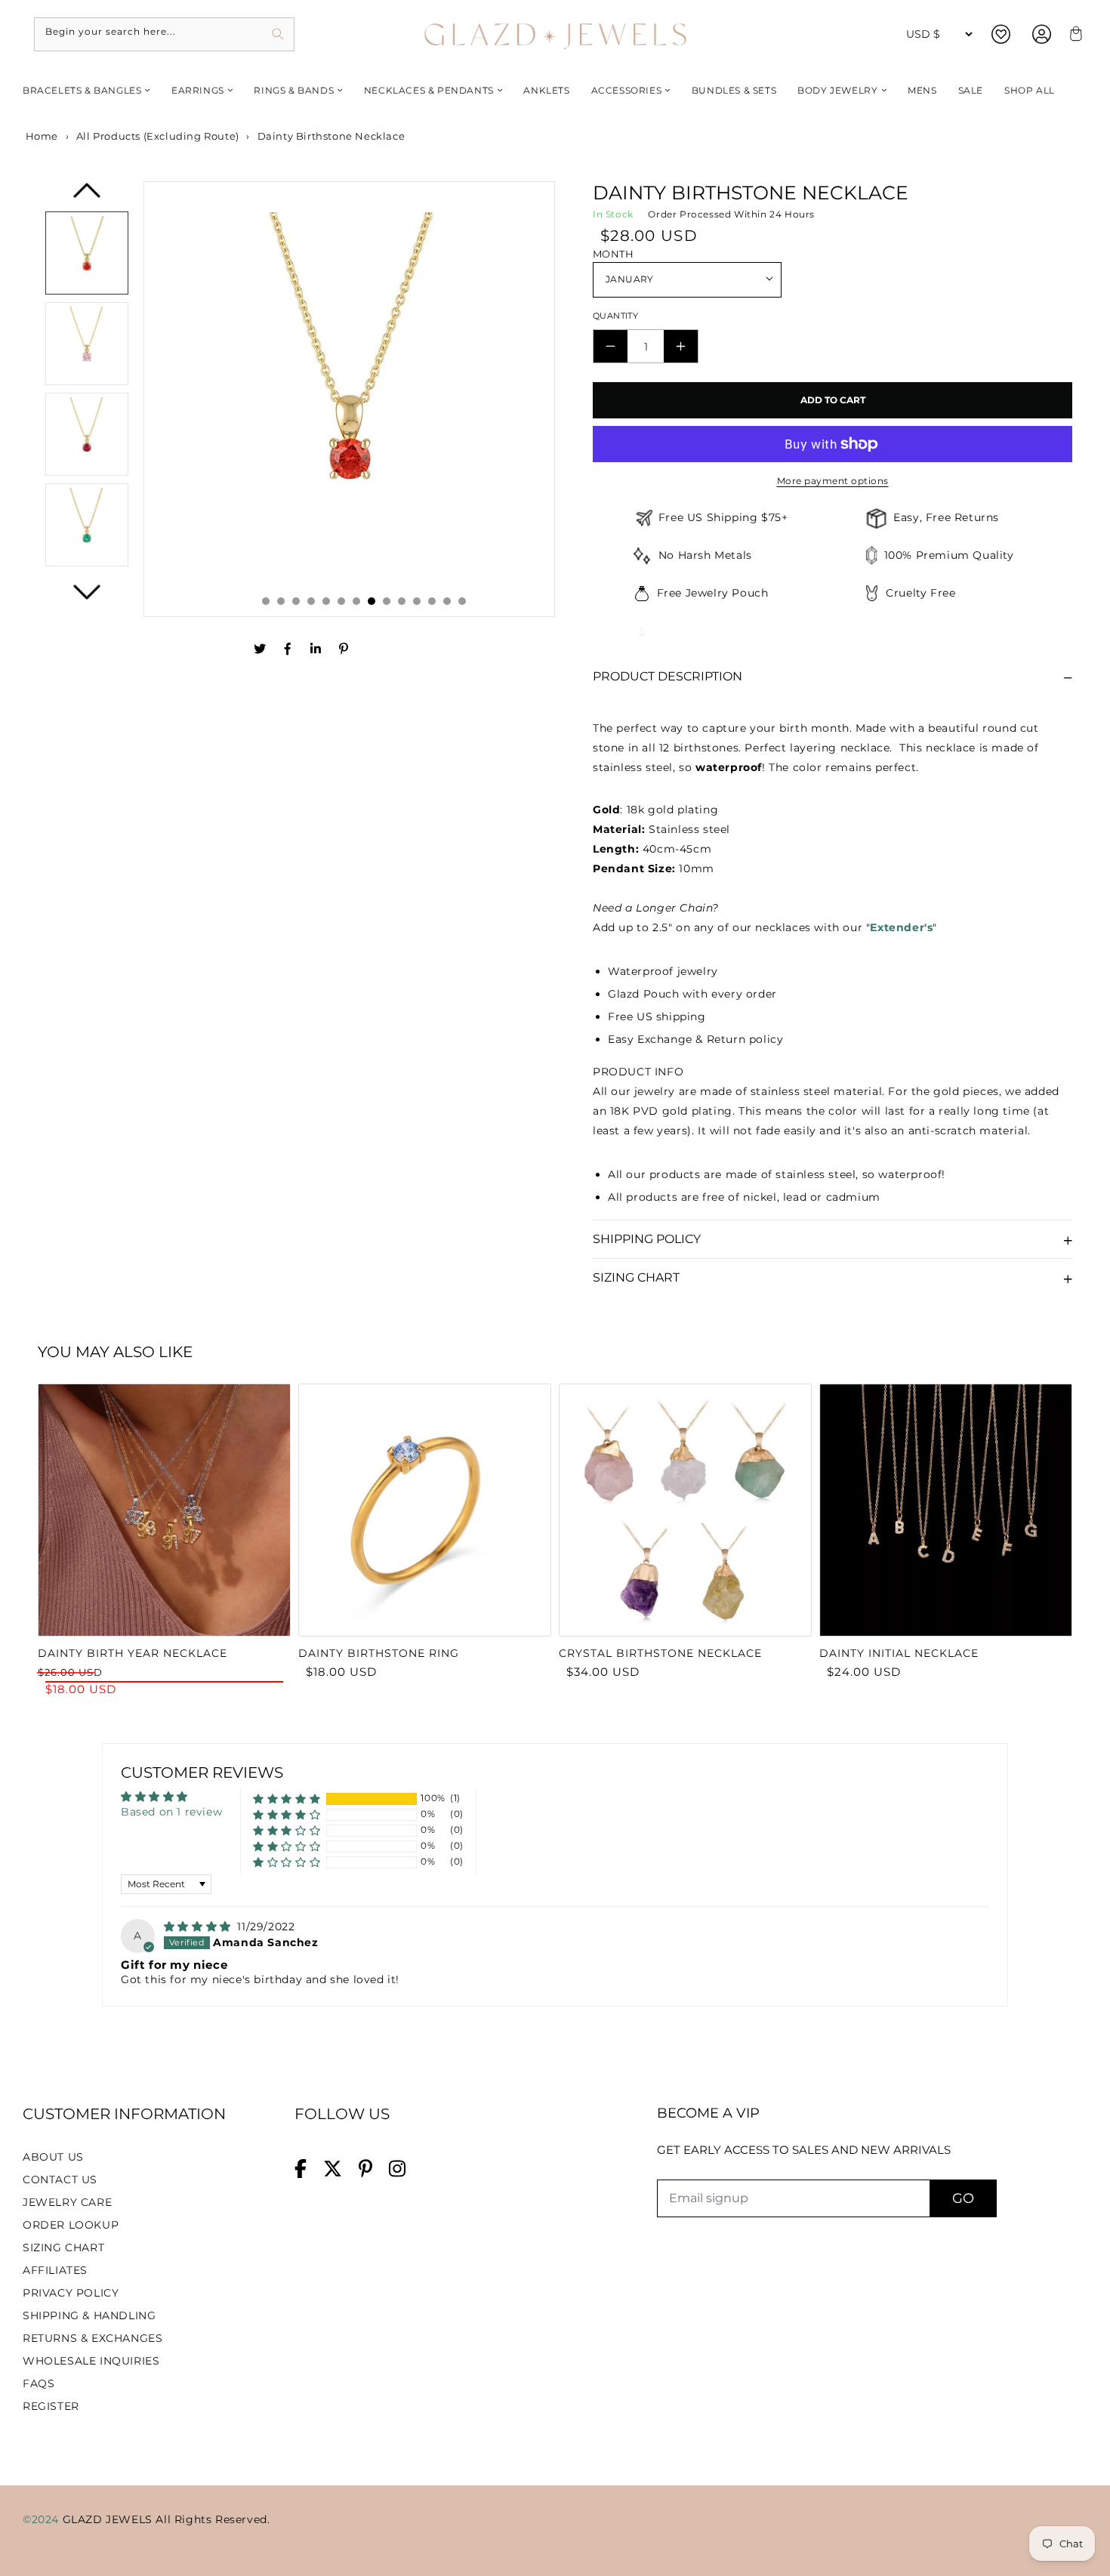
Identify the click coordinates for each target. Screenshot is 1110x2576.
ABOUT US (53, 2157)
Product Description (668, 676)
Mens (922, 90)
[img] (199, 1927)
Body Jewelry (837, 90)
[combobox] (164, 34)
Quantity (615, 316)
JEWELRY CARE (67, 2202)
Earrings (198, 90)
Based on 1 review (171, 1812)
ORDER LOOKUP (71, 2225)
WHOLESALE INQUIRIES (91, 2361)
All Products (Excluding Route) (158, 136)
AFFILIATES (55, 2270)
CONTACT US (60, 2180)
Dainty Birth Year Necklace (133, 1653)
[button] (287, 1799)
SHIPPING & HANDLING (89, 2315)
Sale (971, 90)
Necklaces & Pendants (429, 90)
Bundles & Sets (734, 90)
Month (613, 254)
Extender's (901, 927)
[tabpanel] (350, 399)
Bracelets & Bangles (82, 90)
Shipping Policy (647, 1239)
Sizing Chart (636, 1277)
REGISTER (51, 2406)
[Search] (277, 34)
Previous (87, 196)
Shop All (1030, 90)
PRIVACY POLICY (71, 2293)
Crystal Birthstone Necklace (660, 1653)
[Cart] (1074, 34)
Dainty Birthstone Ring (379, 1653)
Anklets (546, 90)
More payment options (833, 481)
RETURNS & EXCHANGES (92, 2338)
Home (40, 136)
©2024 (43, 2519)
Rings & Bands (294, 90)
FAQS (39, 2383)
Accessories (627, 90)
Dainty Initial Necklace (899, 1653)
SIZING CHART (63, 2247)
